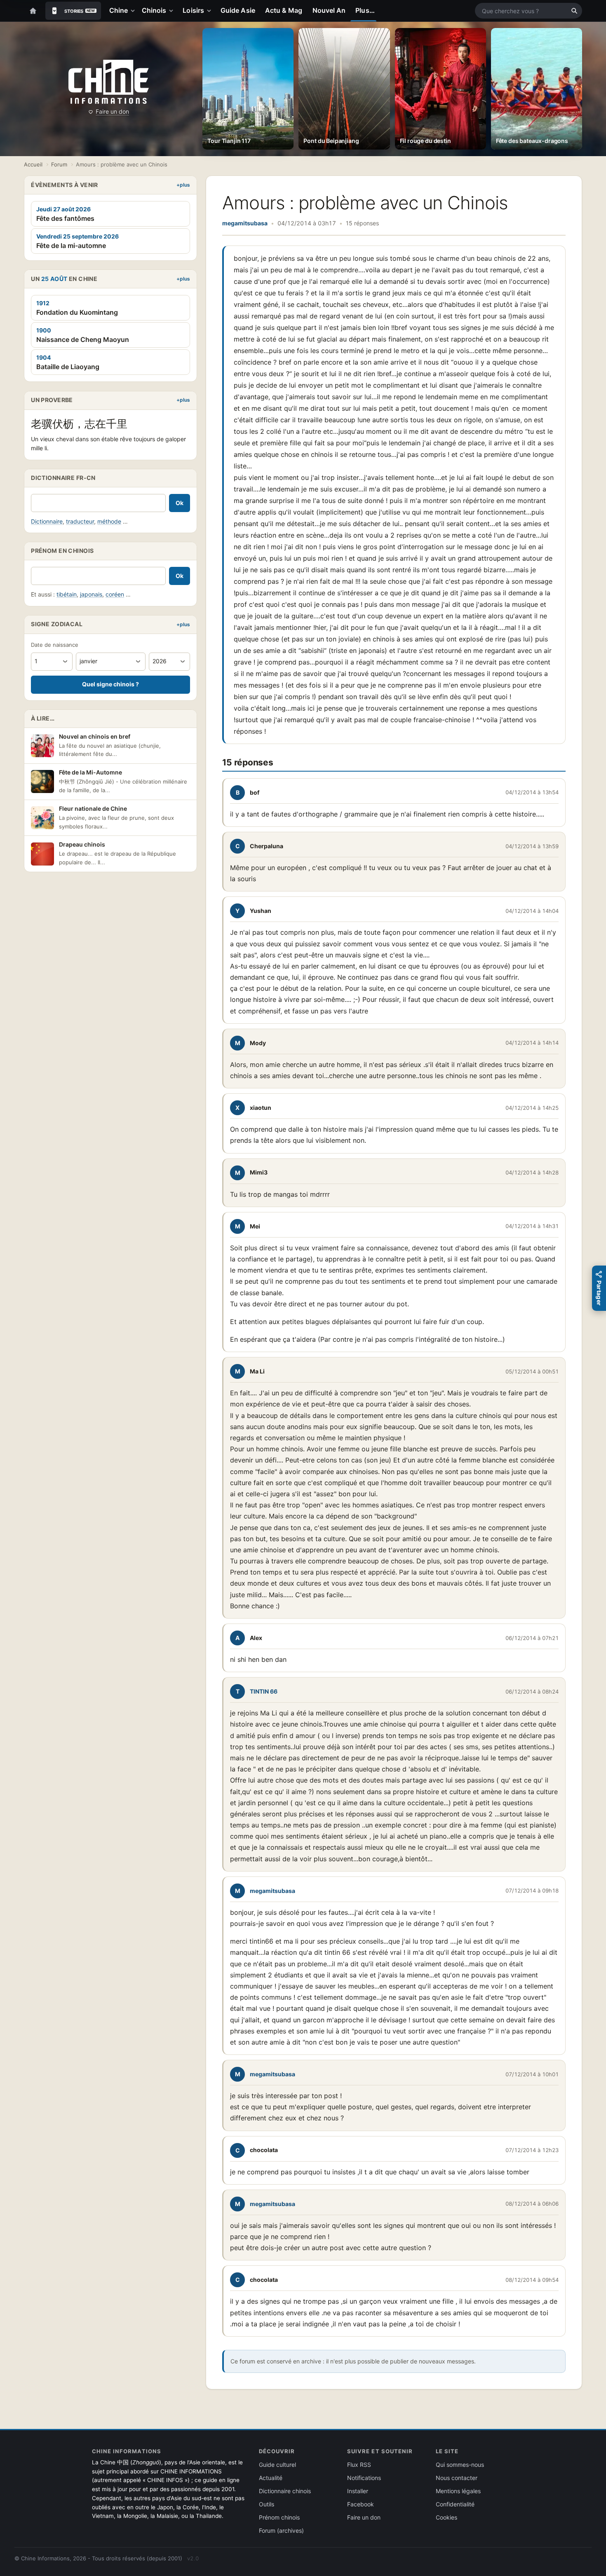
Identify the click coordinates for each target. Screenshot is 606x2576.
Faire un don (112, 111)
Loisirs (193, 10)
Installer (358, 2491)
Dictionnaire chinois (285, 2491)
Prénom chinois (279, 2517)
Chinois (154, 10)
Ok (180, 503)
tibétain (67, 594)
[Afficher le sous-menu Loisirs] (211, 11)
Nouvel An (329, 10)
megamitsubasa (245, 223)
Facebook (361, 2504)
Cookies (446, 2517)
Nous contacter (457, 2478)
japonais (91, 594)
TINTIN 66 (264, 1691)
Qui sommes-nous (460, 2465)
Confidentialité (455, 2504)
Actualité (271, 2478)
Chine (119, 10)
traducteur (80, 521)
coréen (115, 594)
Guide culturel (277, 2465)
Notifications (364, 2478)
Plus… (365, 10)
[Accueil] (33, 11)
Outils (267, 2504)
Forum (59, 164)
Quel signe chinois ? (110, 684)
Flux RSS (359, 2465)
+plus (183, 185)
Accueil (33, 164)
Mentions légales (458, 2491)
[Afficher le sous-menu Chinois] (173, 11)
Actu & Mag (284, 10)
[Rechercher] (574, 11)
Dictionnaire (47, 521)
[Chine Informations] (109, 82)
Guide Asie (238, 10)
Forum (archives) (281, 2530)
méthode (109, 521)
